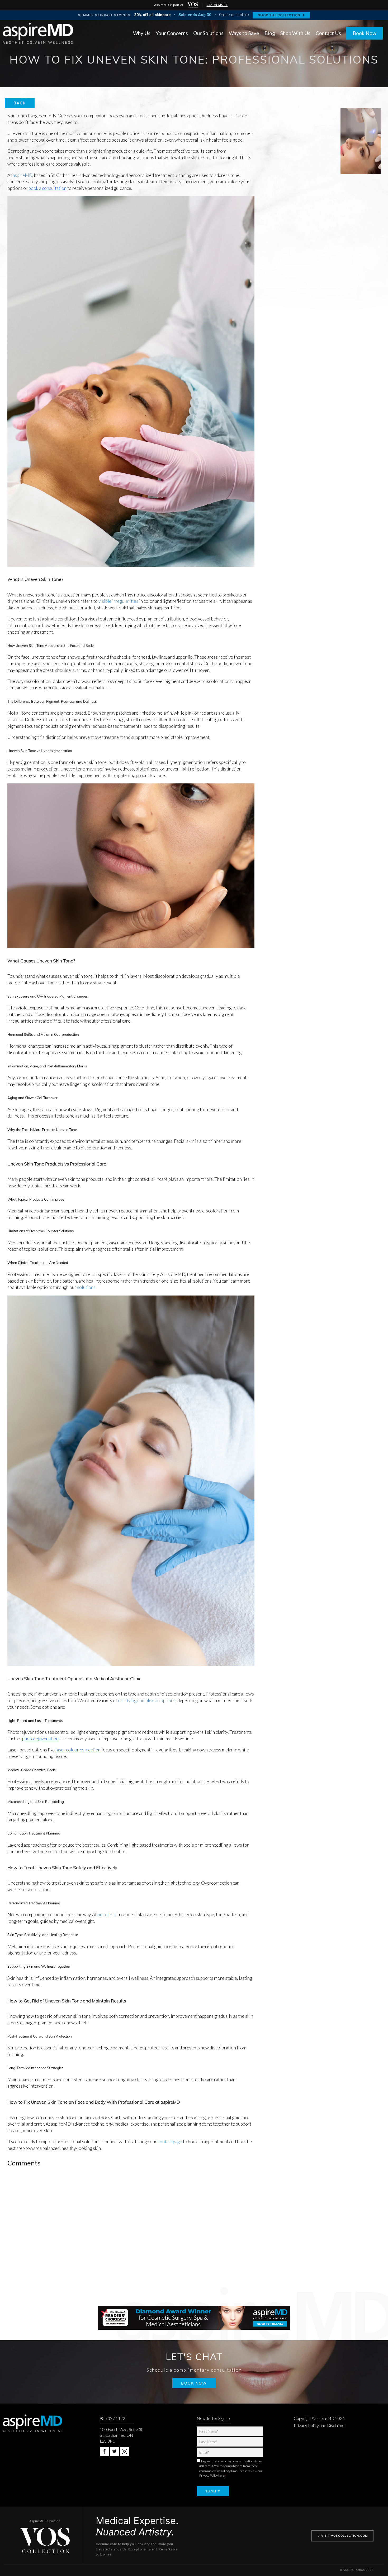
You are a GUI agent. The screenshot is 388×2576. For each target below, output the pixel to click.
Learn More (217, 5)
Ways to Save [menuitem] (244, 33)
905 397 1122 (112, 2418)
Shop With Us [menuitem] (295, 33)
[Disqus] (194, 2238)
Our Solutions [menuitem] (208, 33)
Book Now (365, 33)
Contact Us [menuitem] (328, 33)
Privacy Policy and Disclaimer (320, 2425)
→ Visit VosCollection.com (343, 2536)
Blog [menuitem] (270, 33)
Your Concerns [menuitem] (172, 33)
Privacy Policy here (212, 2475)
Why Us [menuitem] (142, 33)
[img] (193, 5)
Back (20, 103)
